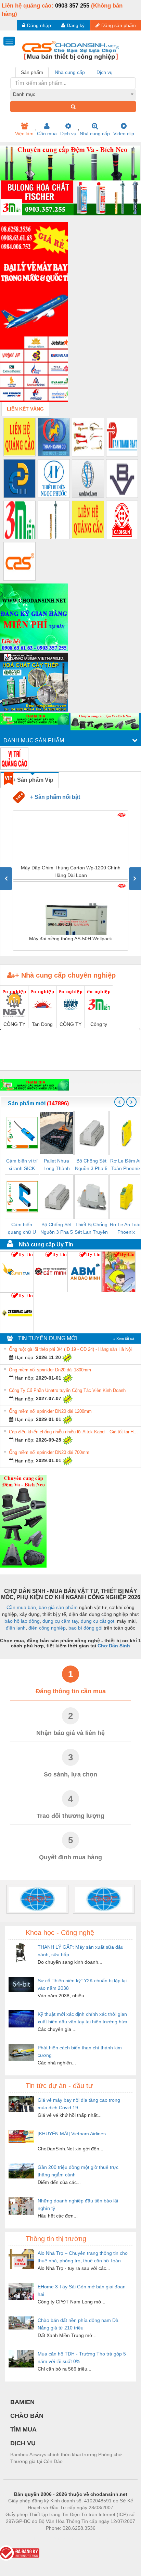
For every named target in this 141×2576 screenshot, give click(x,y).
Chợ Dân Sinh (114, 1646)
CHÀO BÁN (27, 2416)
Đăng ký (76, 25)
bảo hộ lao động (22, 1621)
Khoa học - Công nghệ (60, 1933)
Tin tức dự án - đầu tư (59, 2086)
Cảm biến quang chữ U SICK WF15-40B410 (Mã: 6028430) (22, 1229)
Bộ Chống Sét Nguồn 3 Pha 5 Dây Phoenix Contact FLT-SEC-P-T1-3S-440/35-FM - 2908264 (91, 1165)
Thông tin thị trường (56, 2239)
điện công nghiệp (47, 1628)
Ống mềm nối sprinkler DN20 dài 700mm (49, 1452)
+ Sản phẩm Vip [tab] (33, 780)
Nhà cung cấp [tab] (70, 72)
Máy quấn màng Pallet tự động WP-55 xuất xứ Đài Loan (70, 942)
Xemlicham (64, 2538)
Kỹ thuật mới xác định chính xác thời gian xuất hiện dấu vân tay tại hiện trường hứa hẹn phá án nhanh (82, 2018)
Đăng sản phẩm (119, 25)
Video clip (124, 134)
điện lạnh (16, 1628)
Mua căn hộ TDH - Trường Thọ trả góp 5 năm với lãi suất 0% (82, 2358)
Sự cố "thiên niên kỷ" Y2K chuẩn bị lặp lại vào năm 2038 (82, 1984)
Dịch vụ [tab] (105, 72)
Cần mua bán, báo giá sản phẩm (42, 1607)
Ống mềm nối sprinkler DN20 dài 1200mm (50, 1411)
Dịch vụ (68, 134)
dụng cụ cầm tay (60, 1621)
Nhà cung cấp (95, 134)
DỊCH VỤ (23, 2443)
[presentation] (6, 879)
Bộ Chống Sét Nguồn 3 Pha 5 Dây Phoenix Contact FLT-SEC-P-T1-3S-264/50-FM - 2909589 (57, 1229)
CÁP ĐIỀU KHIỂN (71, 868)
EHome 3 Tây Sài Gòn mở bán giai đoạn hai (82, 2290)
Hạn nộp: (24, 1357)
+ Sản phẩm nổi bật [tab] (52, 797)
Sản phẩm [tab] (32, 72)
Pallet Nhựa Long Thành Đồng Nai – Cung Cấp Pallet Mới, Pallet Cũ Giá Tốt (57, 1165)
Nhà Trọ (40, 2538)
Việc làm (24, 134)
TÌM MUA (23, 2429)
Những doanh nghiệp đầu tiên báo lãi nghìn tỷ (78, 2204)
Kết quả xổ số (95, 2538)
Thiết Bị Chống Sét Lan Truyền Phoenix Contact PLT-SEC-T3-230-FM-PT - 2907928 (91, 1229)
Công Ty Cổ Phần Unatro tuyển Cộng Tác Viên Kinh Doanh (67, 1390)
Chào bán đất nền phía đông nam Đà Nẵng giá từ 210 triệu (78, 2324)
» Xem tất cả (124, 1339)
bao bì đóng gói (85, 1628)
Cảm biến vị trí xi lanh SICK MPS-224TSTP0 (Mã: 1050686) (22, 1165)
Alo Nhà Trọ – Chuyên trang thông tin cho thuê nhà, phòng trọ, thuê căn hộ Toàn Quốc (83, 2257)
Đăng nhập (39, 25)
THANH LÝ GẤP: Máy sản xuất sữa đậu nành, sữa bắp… (81, 1951)
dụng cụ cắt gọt (98, 1621)
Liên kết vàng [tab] (25, 409)
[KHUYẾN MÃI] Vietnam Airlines (72, 2134)
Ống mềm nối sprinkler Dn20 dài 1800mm (50, 1370)
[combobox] (73, 94)
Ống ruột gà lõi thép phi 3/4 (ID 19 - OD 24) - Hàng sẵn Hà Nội (70, 1349)
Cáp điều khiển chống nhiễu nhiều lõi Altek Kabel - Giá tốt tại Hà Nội (74, 1432)
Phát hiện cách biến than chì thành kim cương (80, 2051)
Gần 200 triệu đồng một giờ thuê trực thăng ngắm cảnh (78, 2171)
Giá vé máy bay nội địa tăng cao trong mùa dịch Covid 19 (79, 2104)
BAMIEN (22, 2402)
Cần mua (47, 134)
